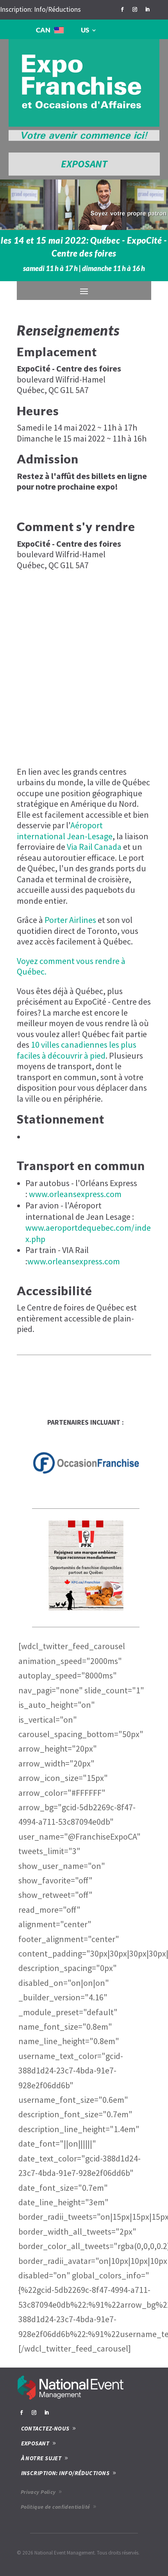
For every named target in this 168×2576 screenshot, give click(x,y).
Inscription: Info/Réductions (40, 9)
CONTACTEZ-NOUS (45, 2428)
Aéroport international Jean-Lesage (65, 831)
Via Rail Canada (94, 847)
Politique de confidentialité (55, 2507)
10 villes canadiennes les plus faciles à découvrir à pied (77, 1050)
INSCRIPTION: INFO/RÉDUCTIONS (65, 2473)
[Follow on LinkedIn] (147, 9)
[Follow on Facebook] (122, 9)
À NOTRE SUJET (41, 2458)
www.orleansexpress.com (75, 1194)
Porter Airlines (70, 920)
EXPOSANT (84, 164)
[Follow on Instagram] (135, 9)
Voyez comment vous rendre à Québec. (71, 966)
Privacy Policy (38, 2492)
